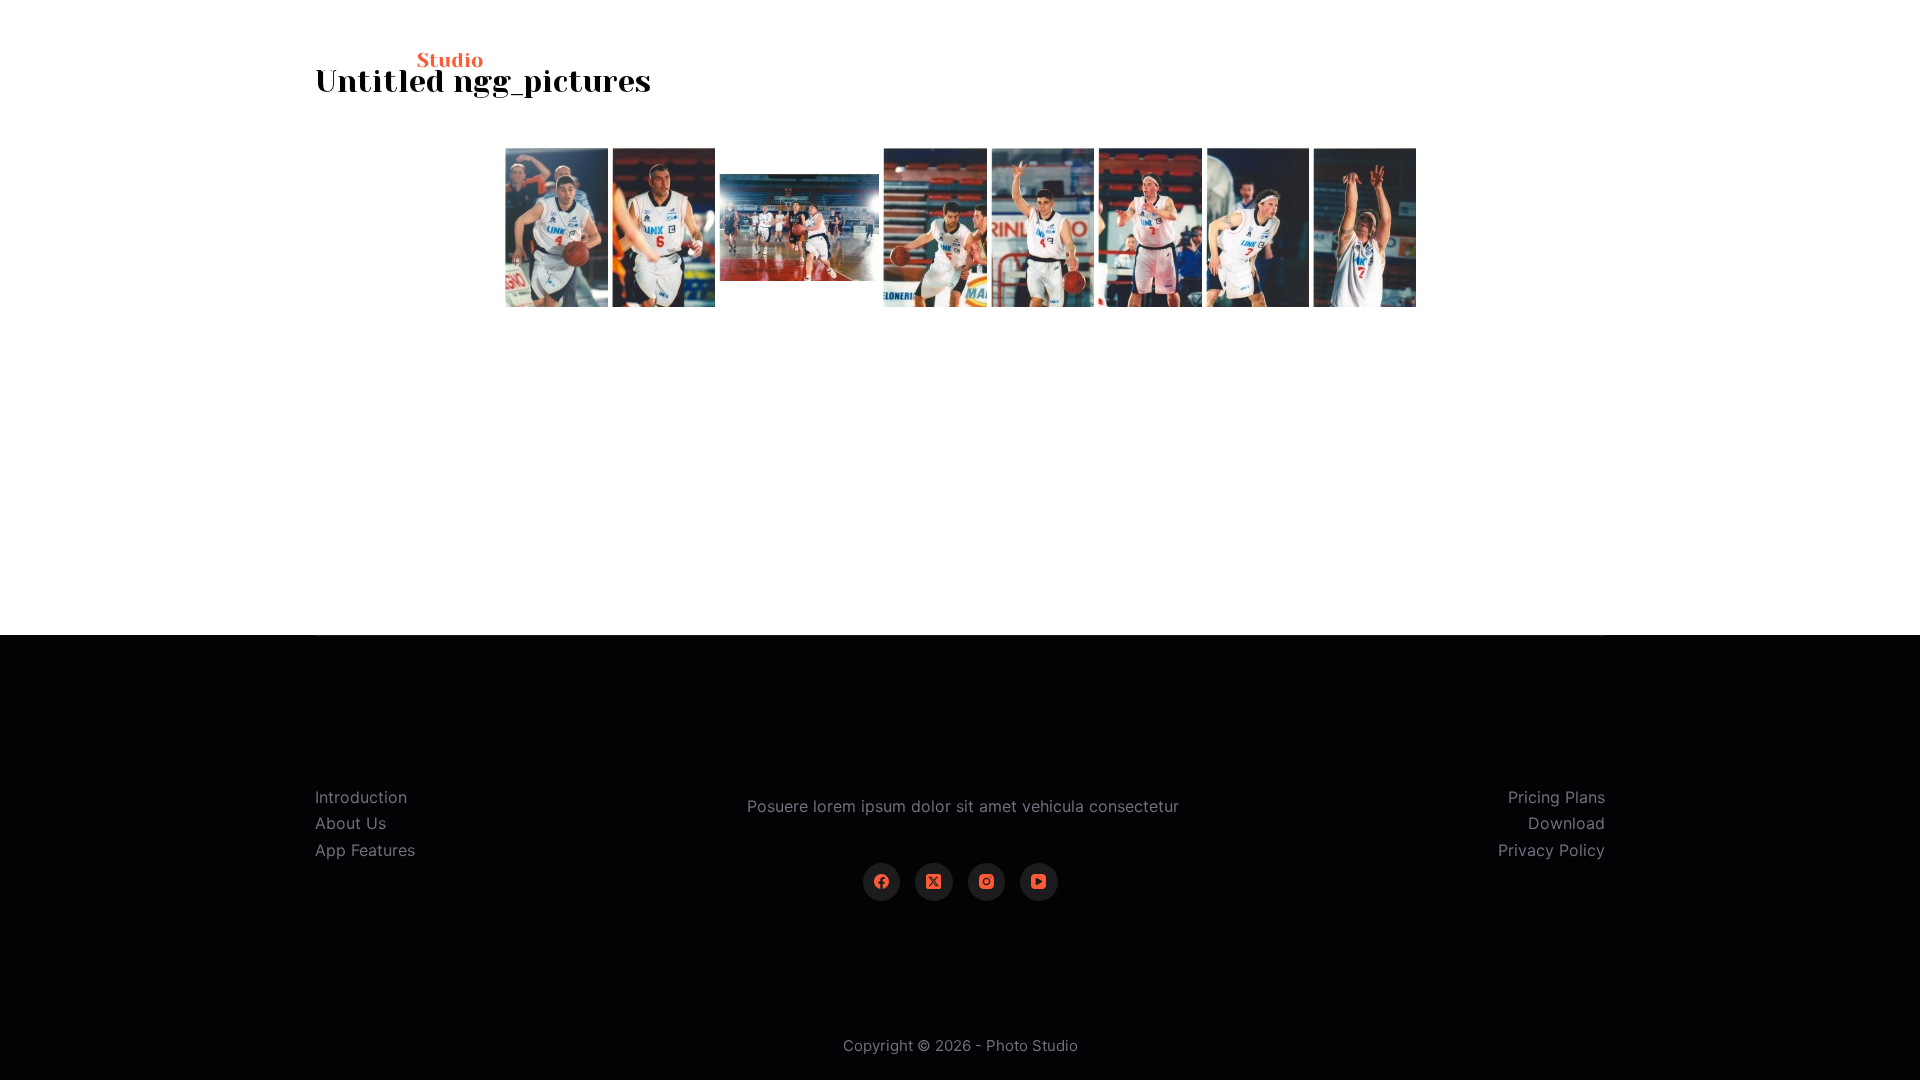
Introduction (361, 797)
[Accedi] (1426, 60)
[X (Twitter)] (934, 882)
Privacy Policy (1551, 850)
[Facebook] (882, 882)
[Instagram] (987, 882)
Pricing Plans (1556, 797)
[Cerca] (1371, 60)
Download (1566, 823)
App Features (365, 850)
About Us (350, 823)
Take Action (1539, 59)
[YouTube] (1039, 882)
